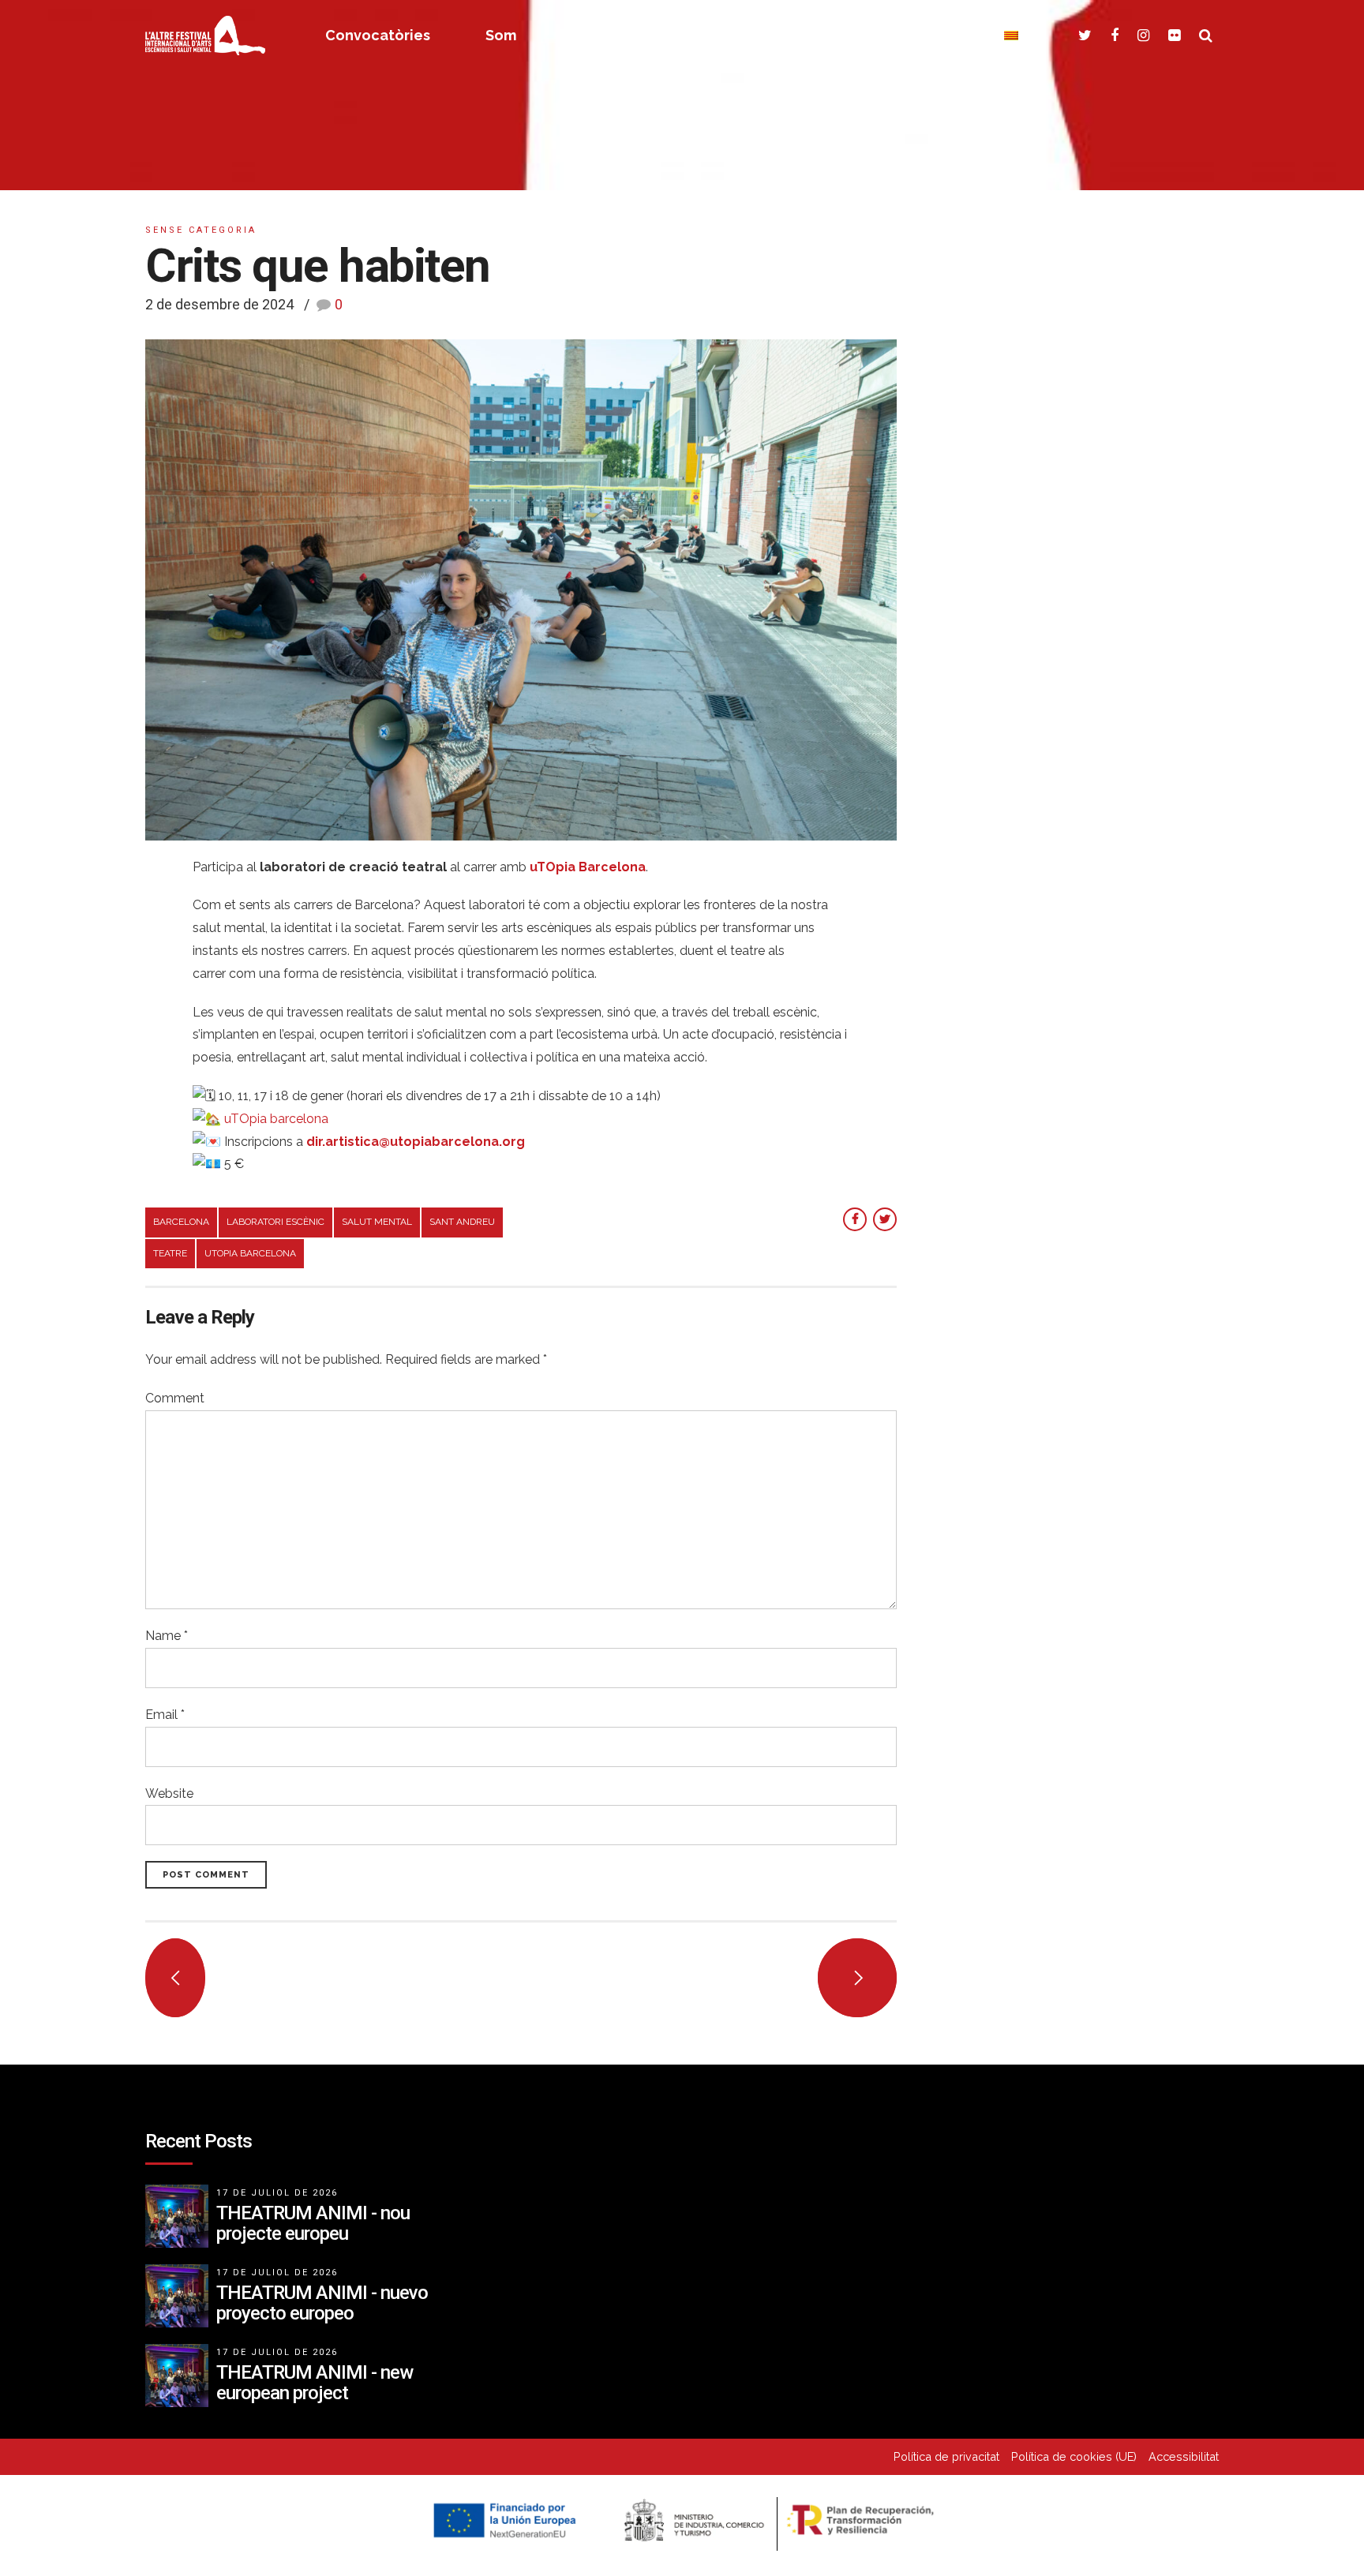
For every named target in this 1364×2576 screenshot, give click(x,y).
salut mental (377, 1222)
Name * (167, 1636)
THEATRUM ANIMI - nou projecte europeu (313, 2223)
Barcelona (181, 1222)
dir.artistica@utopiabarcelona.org (416, 1142)
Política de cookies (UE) (1074, 2456)
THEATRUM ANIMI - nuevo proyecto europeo (322, 2303)
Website (169, 1793)
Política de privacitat (946, 2456)
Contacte (915, 35)
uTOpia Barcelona (250, 1253)
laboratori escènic (275, 1222)
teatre (170, 1253)
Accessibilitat (1184, 2456)
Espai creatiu (618, 35)
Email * (165, 1715)
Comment (175, 1398)
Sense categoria (201, 230)
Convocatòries (378, 35)
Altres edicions (772, 35)
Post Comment (206, 1875)
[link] (276, 1119)
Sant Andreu (462, 1222)
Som (501, 35)
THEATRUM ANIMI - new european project (315, 2383)
